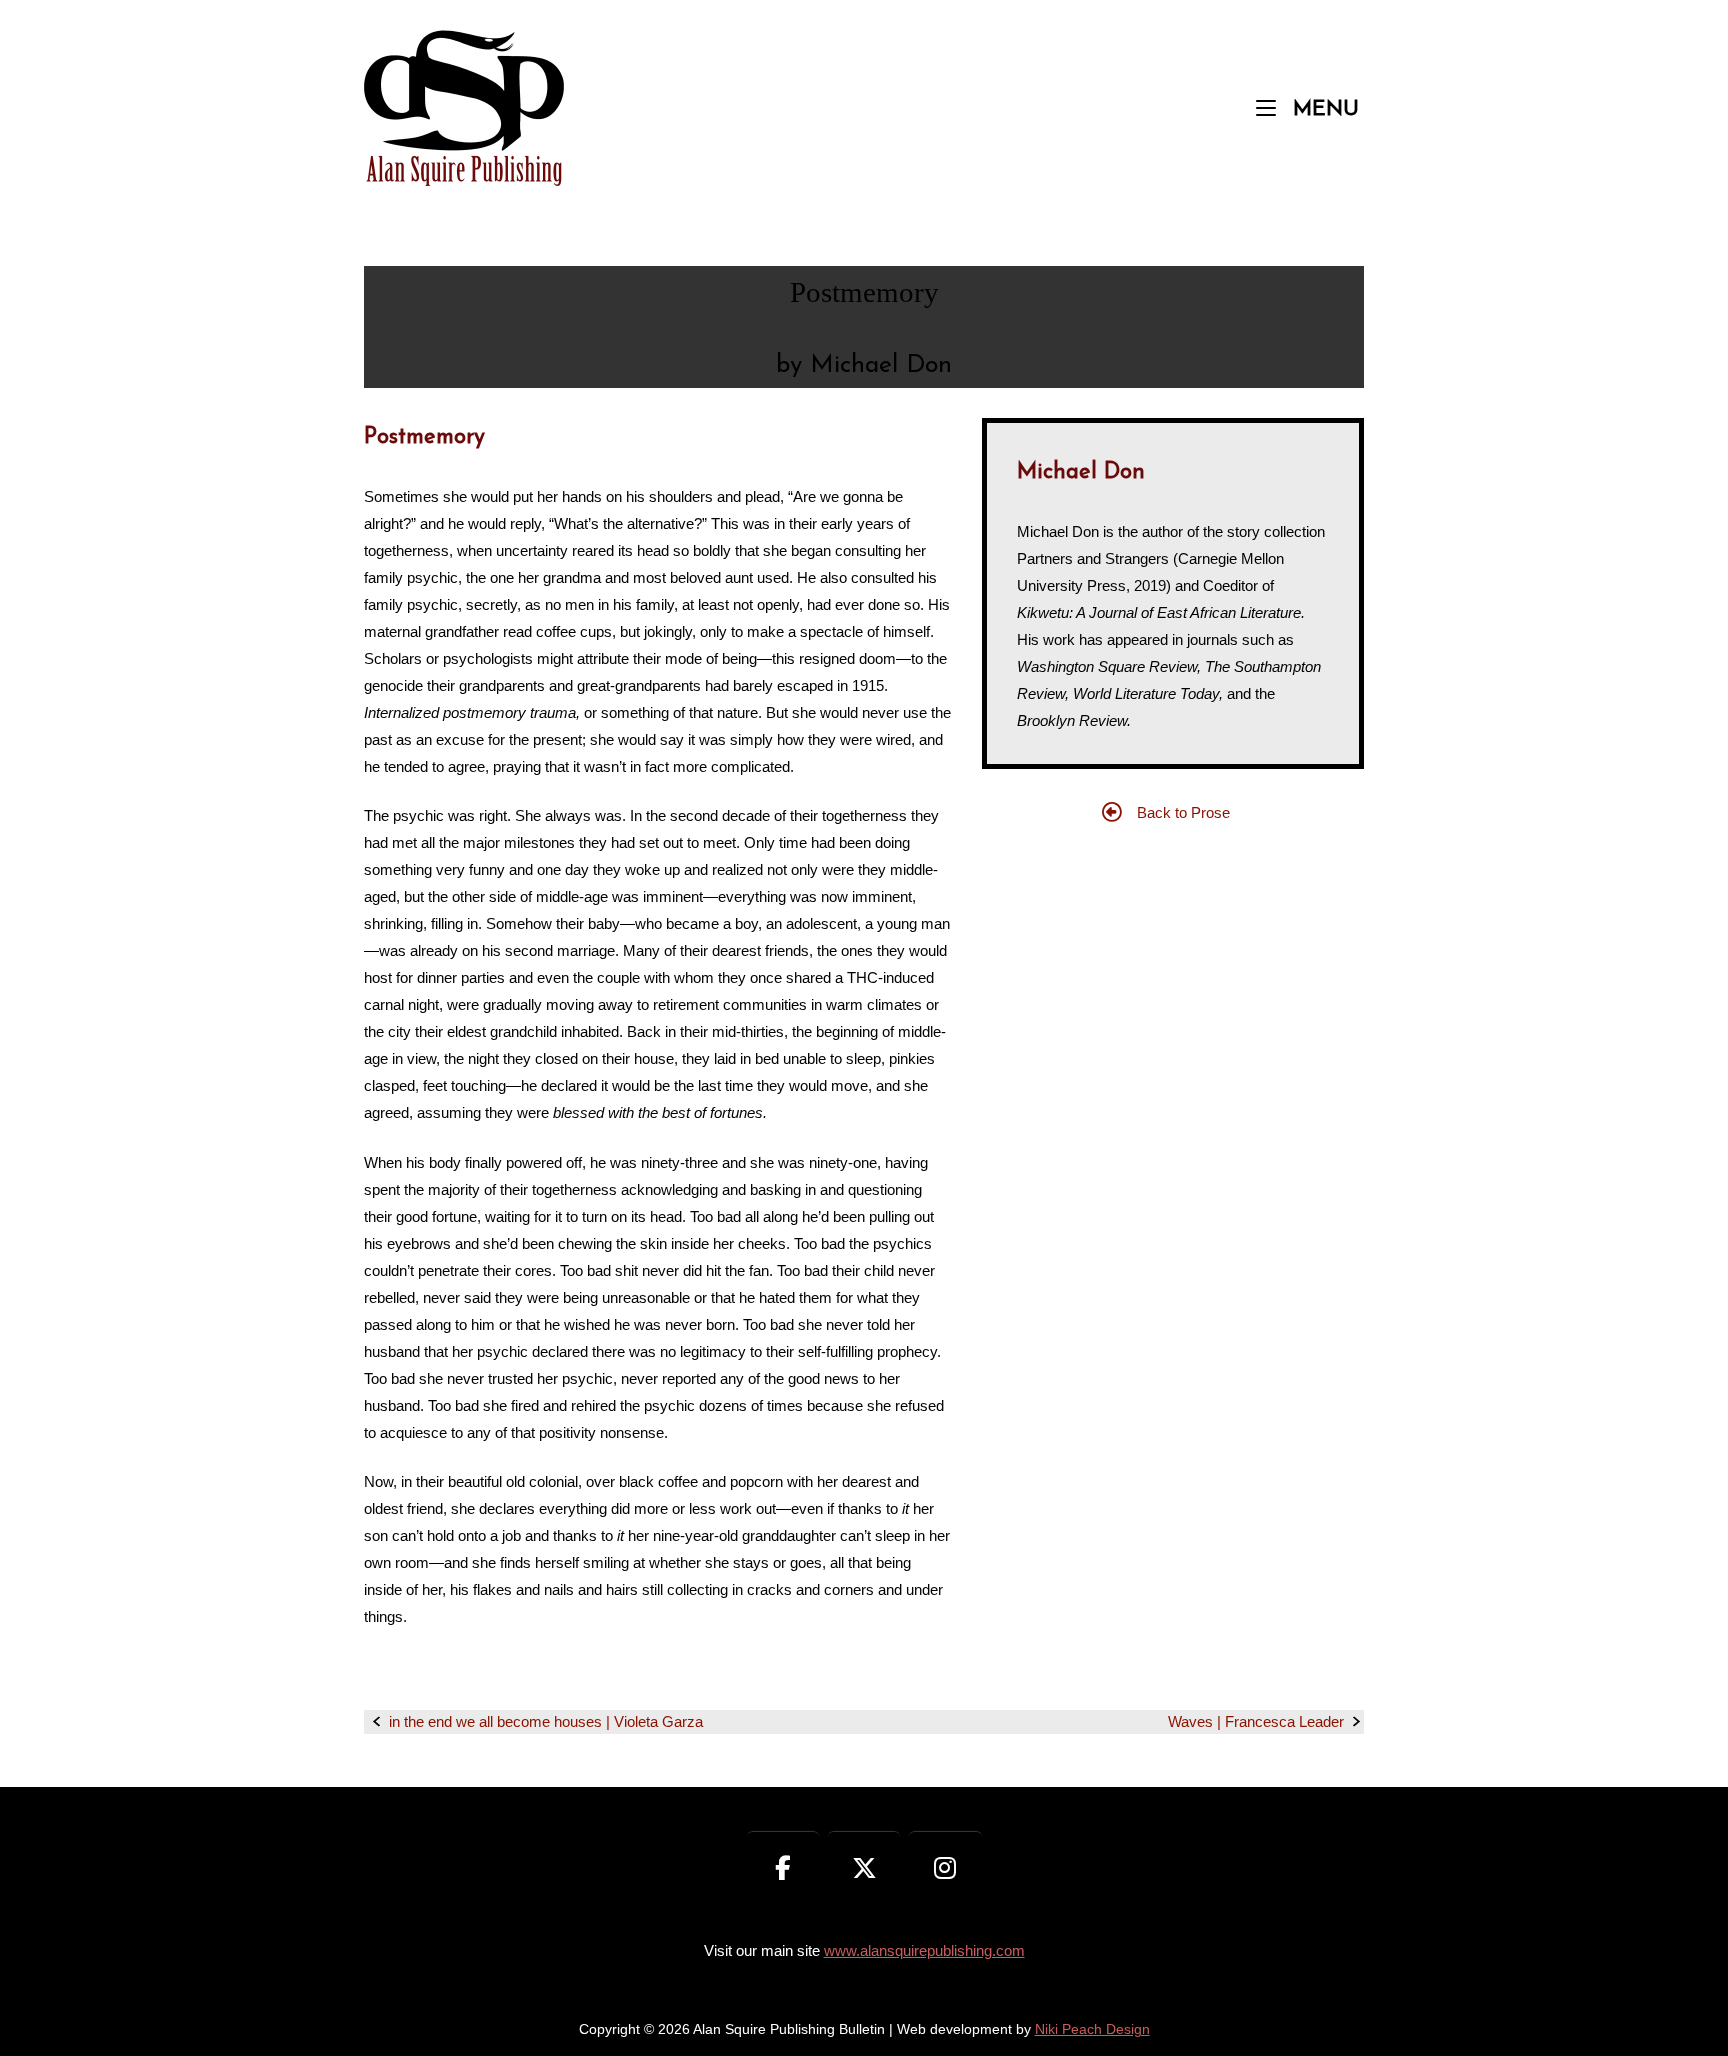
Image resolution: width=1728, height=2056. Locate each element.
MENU (1322, 109)
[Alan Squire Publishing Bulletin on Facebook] (783, 1868)
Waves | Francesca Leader (1256, 1721)
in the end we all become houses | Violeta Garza (546, 1721)
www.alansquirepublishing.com (924, 1950)
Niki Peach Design (1092, 2029)
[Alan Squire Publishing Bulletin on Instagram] (945, 1868)
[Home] (464, 106)
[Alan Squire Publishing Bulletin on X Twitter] (864, 1868)
